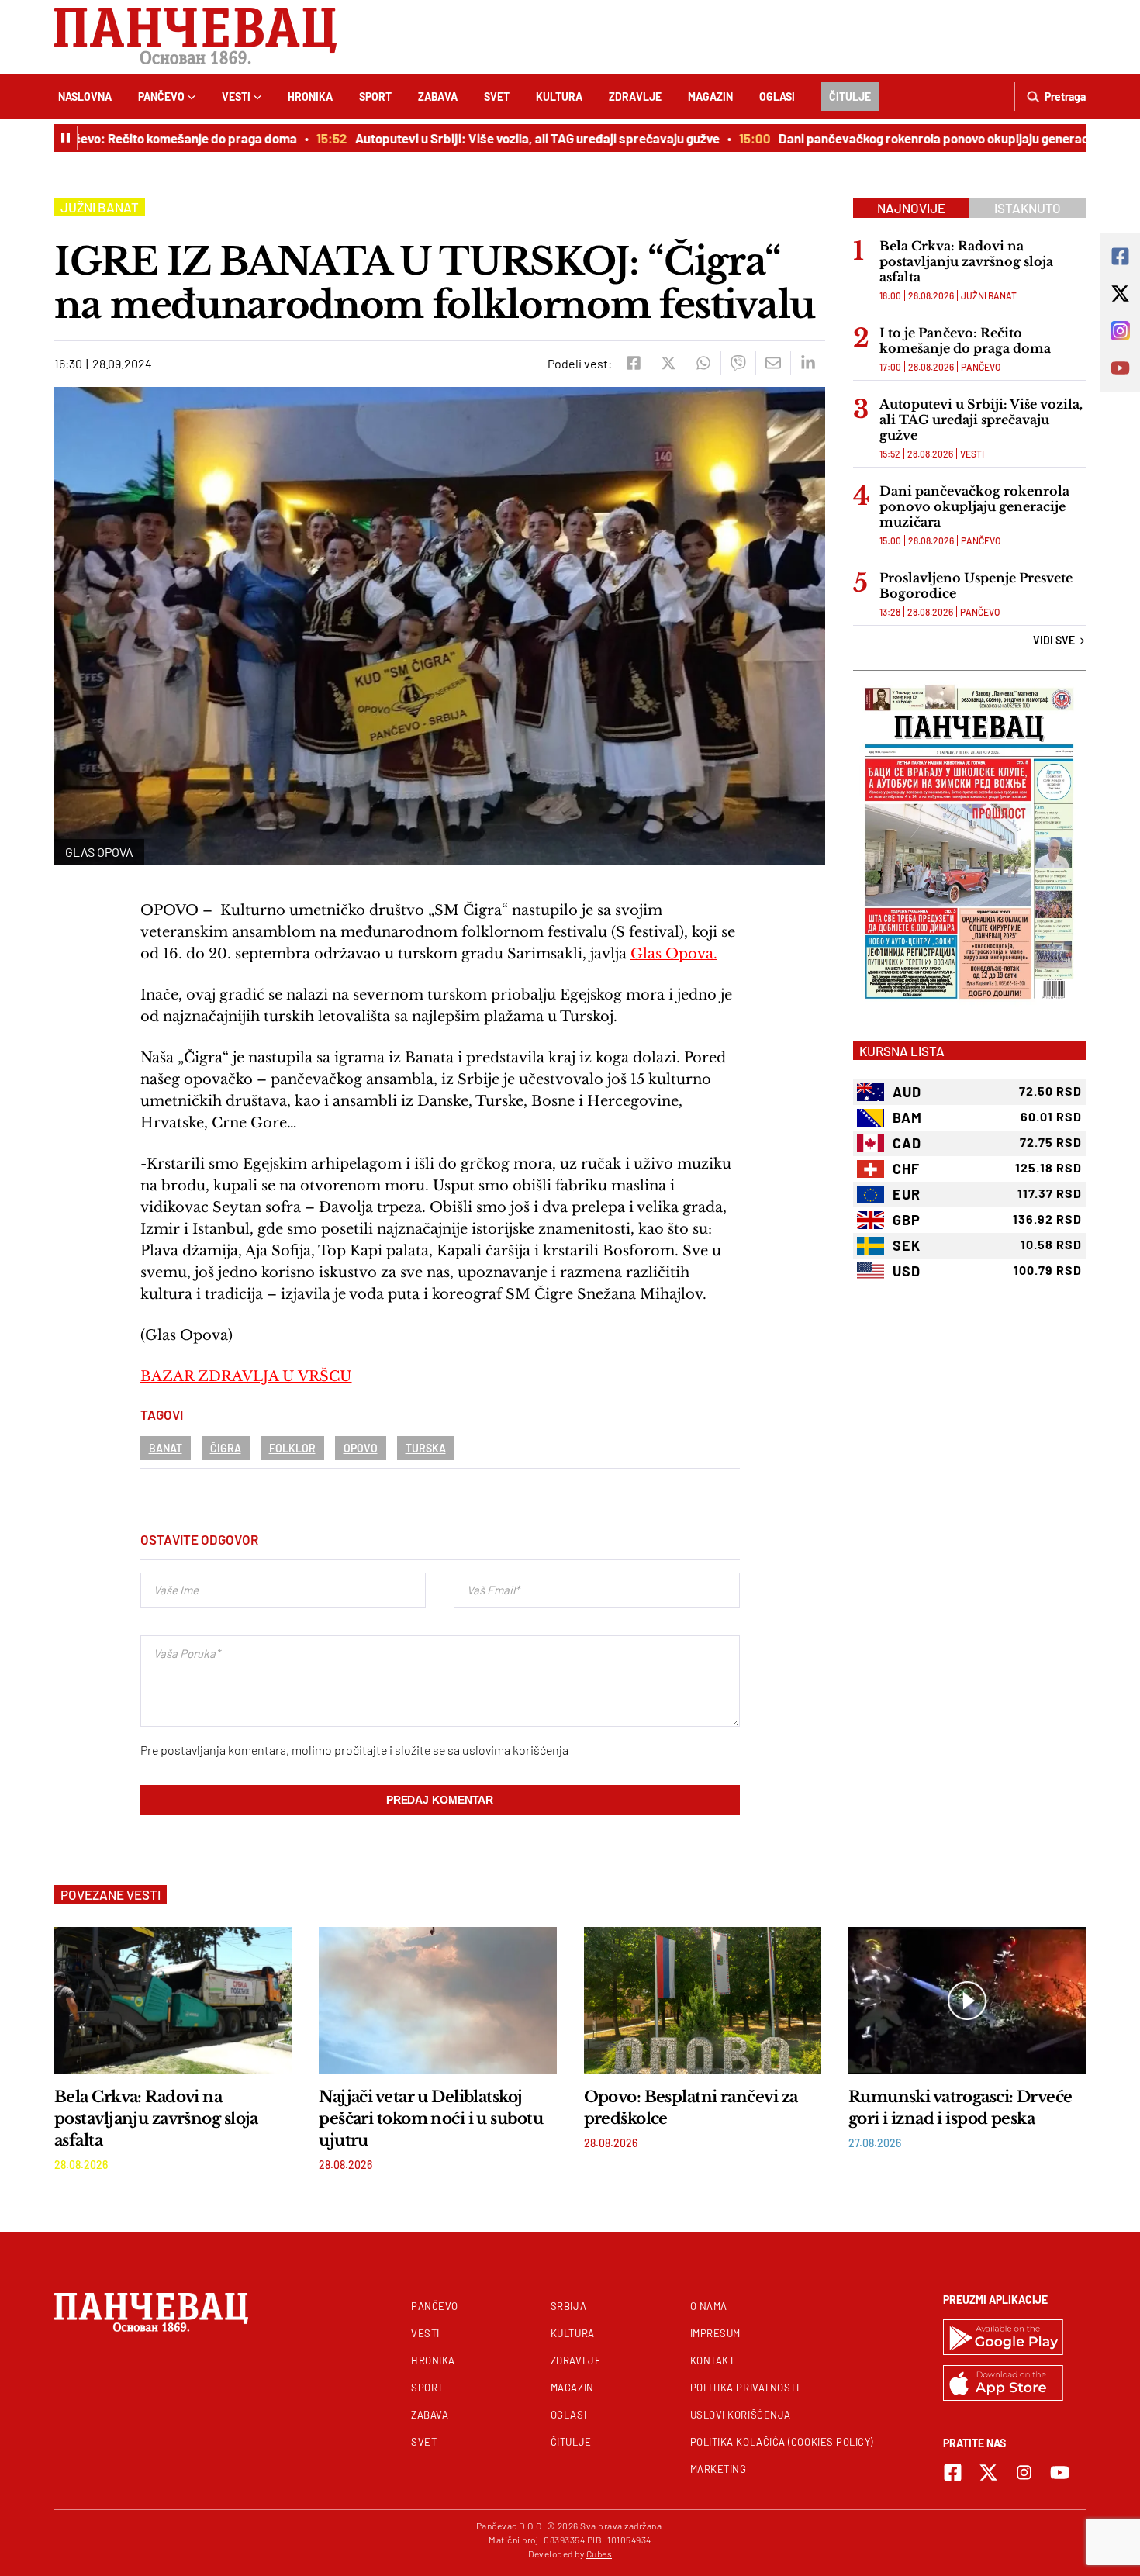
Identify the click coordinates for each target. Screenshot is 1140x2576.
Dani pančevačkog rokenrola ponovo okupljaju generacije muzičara (938, 138)
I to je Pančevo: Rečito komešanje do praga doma (965, 340)
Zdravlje (635, 97)
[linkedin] (808, 363)
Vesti (236, 97)
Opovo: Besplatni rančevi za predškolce (691, 2108)
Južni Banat (100, 207)
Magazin (710, 97)
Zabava (438, 97)
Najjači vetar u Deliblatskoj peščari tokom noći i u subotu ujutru (431, 2118)
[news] (173, 2001)
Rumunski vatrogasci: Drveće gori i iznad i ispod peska (960, 2108)
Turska (426, 1448)
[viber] (738, 363)
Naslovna (85, 97)
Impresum (715, 2333)
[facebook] (633, 363)
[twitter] (668, 363)
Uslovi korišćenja (741, 2415)
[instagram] (1024, 2472)
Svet (497, 97)
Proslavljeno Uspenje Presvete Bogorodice (976, 585)
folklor (292, 1448)
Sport (375, 97)
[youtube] (1060, 2472)
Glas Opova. (674, 954)
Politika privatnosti (745, 2388)
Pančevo (161, 97)
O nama (709, 2306)
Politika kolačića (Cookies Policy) (782, 2442)
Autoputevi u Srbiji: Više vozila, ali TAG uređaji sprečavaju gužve (507, 138)
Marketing (719, 2469)
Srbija (568, 2306)
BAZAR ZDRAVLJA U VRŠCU (246, 1376)
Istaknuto (1028, 208)
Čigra (226, 1448)
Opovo (361, 1448)
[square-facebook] (953, 2472)
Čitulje (850, 97)
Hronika (310, 97)
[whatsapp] (703, 363)
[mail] (773, 363)
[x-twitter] (988, 2472)
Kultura (559, 97)
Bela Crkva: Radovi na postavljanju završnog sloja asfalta (966, 261)
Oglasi (777, 97)
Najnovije (911, 208)
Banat (166, 1448)
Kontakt (713, 2360)
